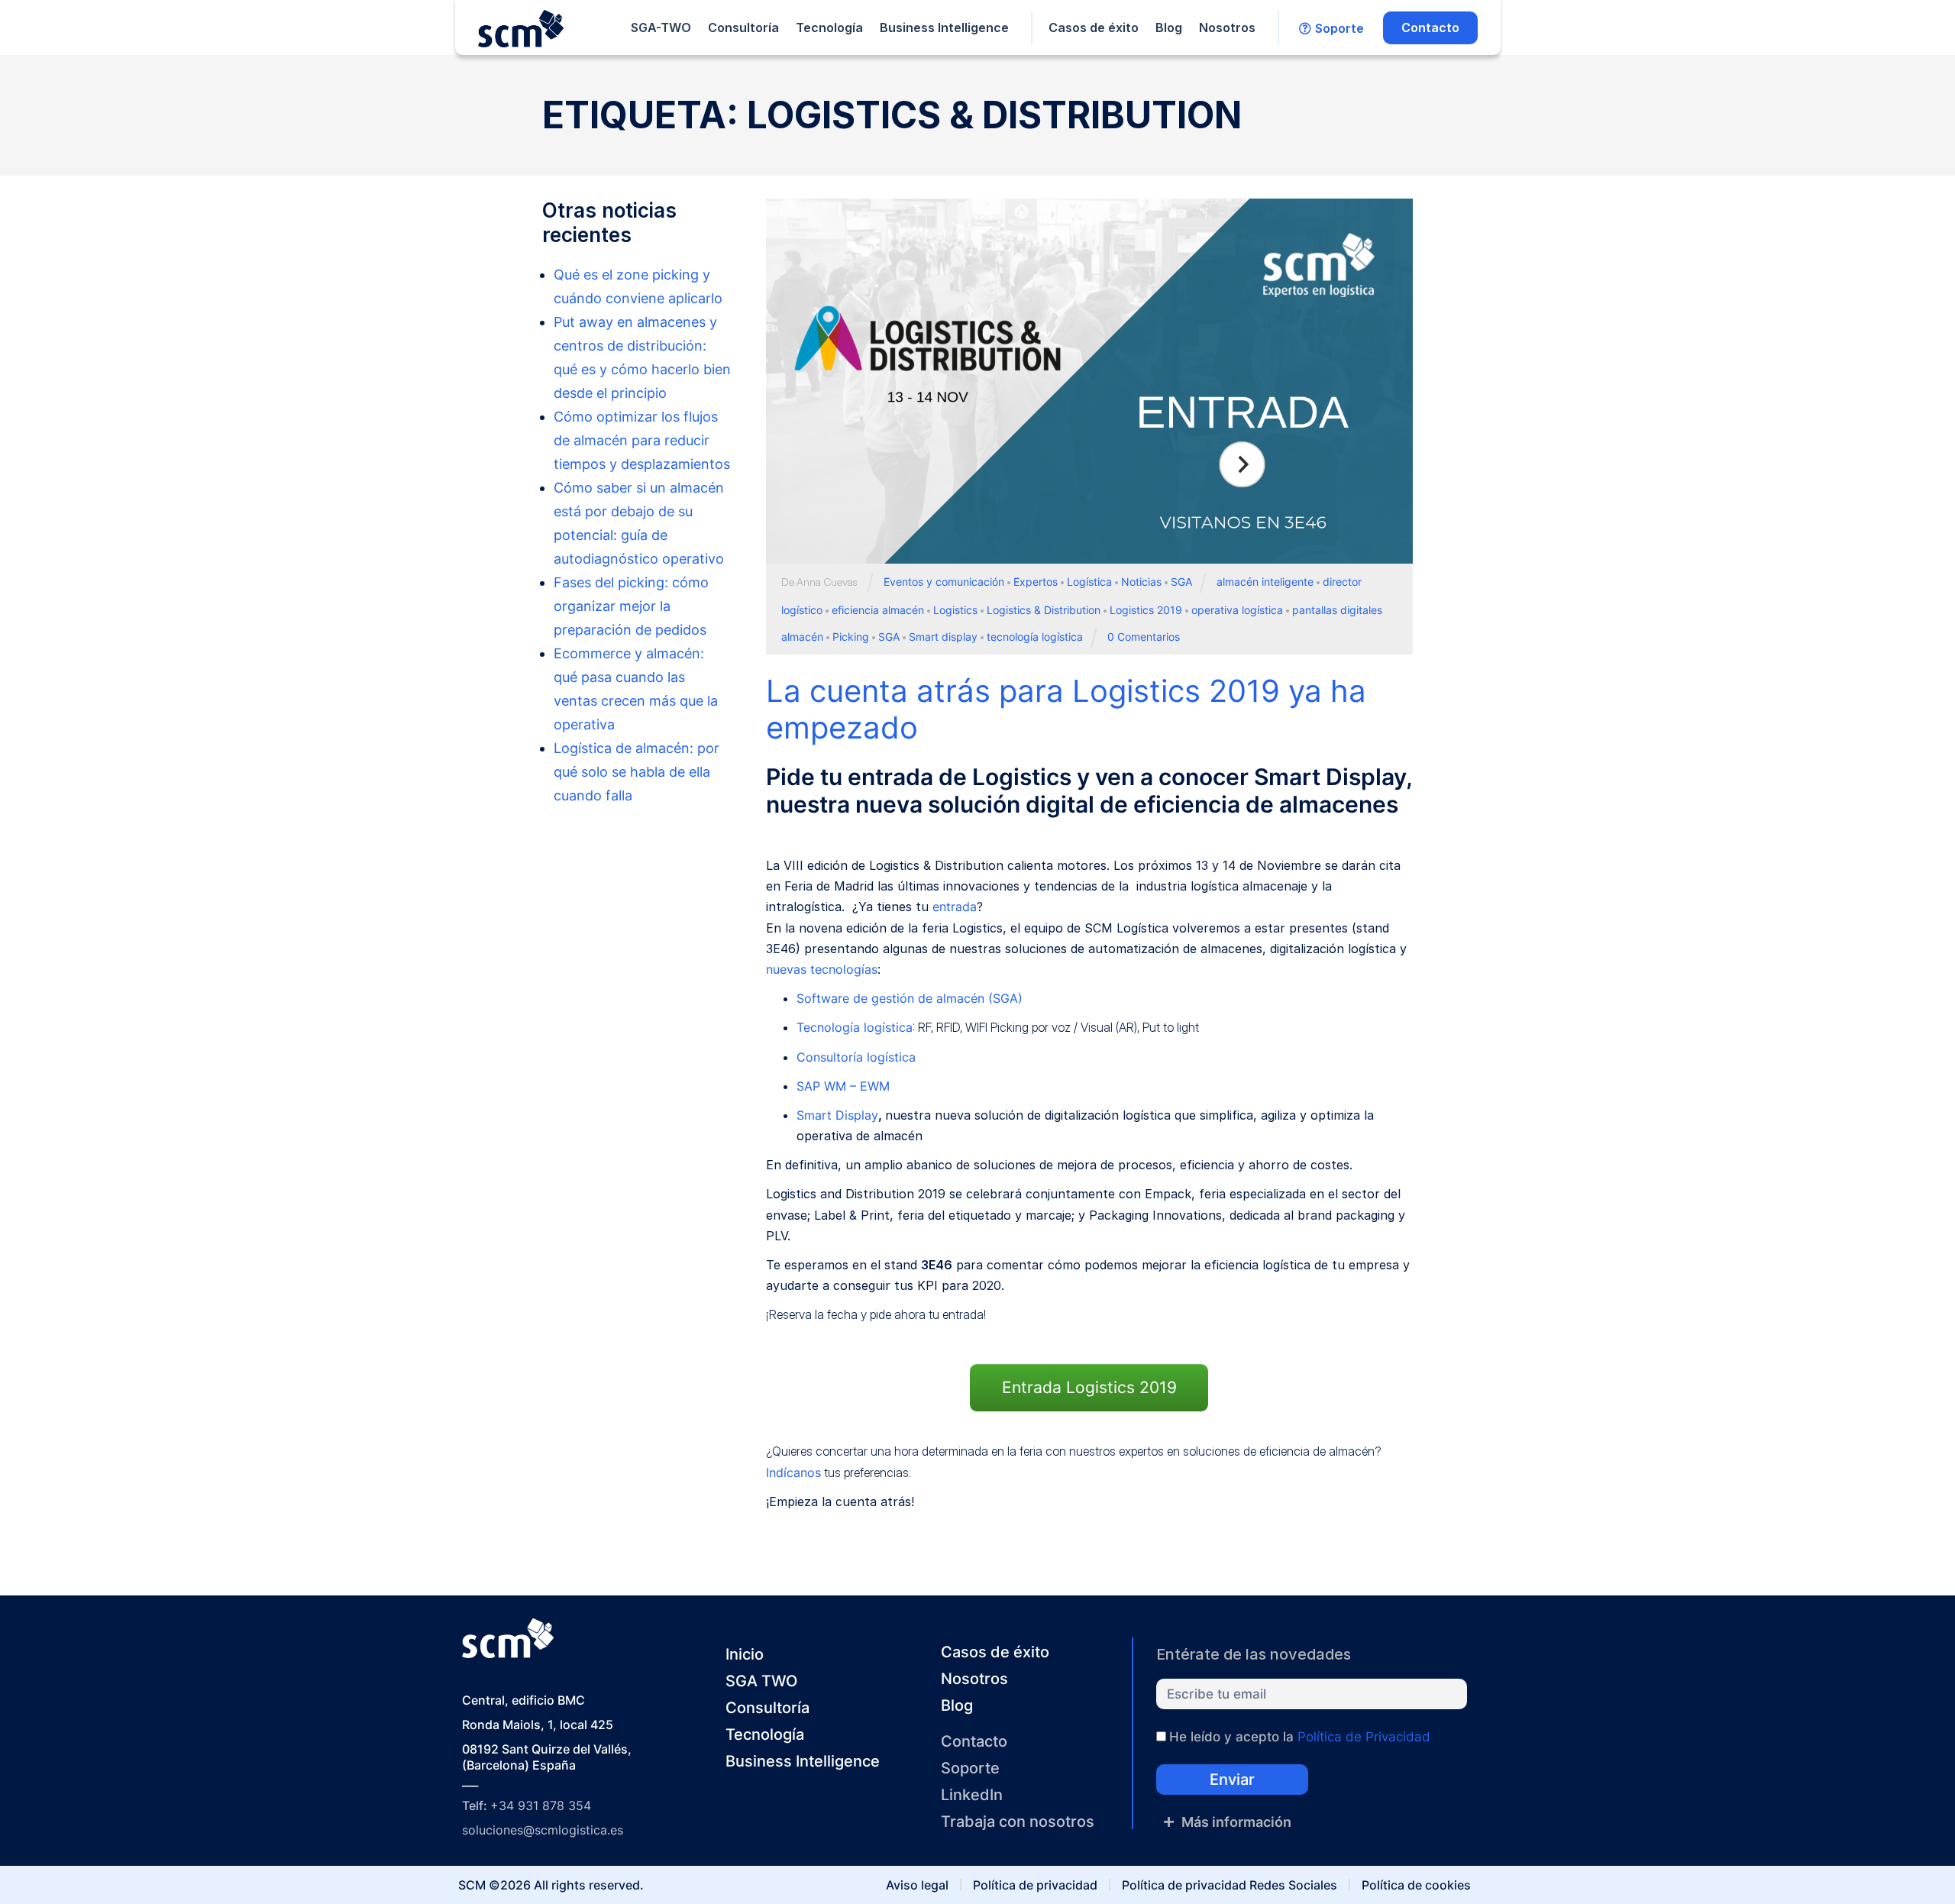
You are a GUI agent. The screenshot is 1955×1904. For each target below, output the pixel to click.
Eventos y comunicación (944, 582)
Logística (1089, 582)
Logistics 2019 (1146, 610)
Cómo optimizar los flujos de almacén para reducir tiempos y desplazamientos (642, 440)
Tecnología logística (855, 1027)
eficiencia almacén (878, 610)
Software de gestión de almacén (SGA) (910, 998)
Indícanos (793, 1472)
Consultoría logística (856, 1057)
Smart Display (837, 1115)
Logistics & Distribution (1044, 610)
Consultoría (743, 27)
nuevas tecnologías (822, 969)
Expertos (1036, 582)
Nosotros (1227, 27)
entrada (955, 907)
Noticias (1141, 582)
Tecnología (829, 27)
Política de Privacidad (1364, 1737)
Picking (851, 637)
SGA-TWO (661, 27)
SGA (1181, 582)
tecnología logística (1035, 637)
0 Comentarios (1144, 637)
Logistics (955, 610)
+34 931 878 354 (541, 1805)
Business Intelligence (944, 27)
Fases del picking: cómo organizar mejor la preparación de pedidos (631, 606)
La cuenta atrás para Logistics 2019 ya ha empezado (1066, 709)
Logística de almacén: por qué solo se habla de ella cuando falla (637, 772)
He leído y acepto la (1300, 1737)
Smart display (943, 637)
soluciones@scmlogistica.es (543, 1830)
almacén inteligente (1265, 582)
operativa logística (1237, 610)
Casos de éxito (1094, 27)
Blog (1169, 27)
